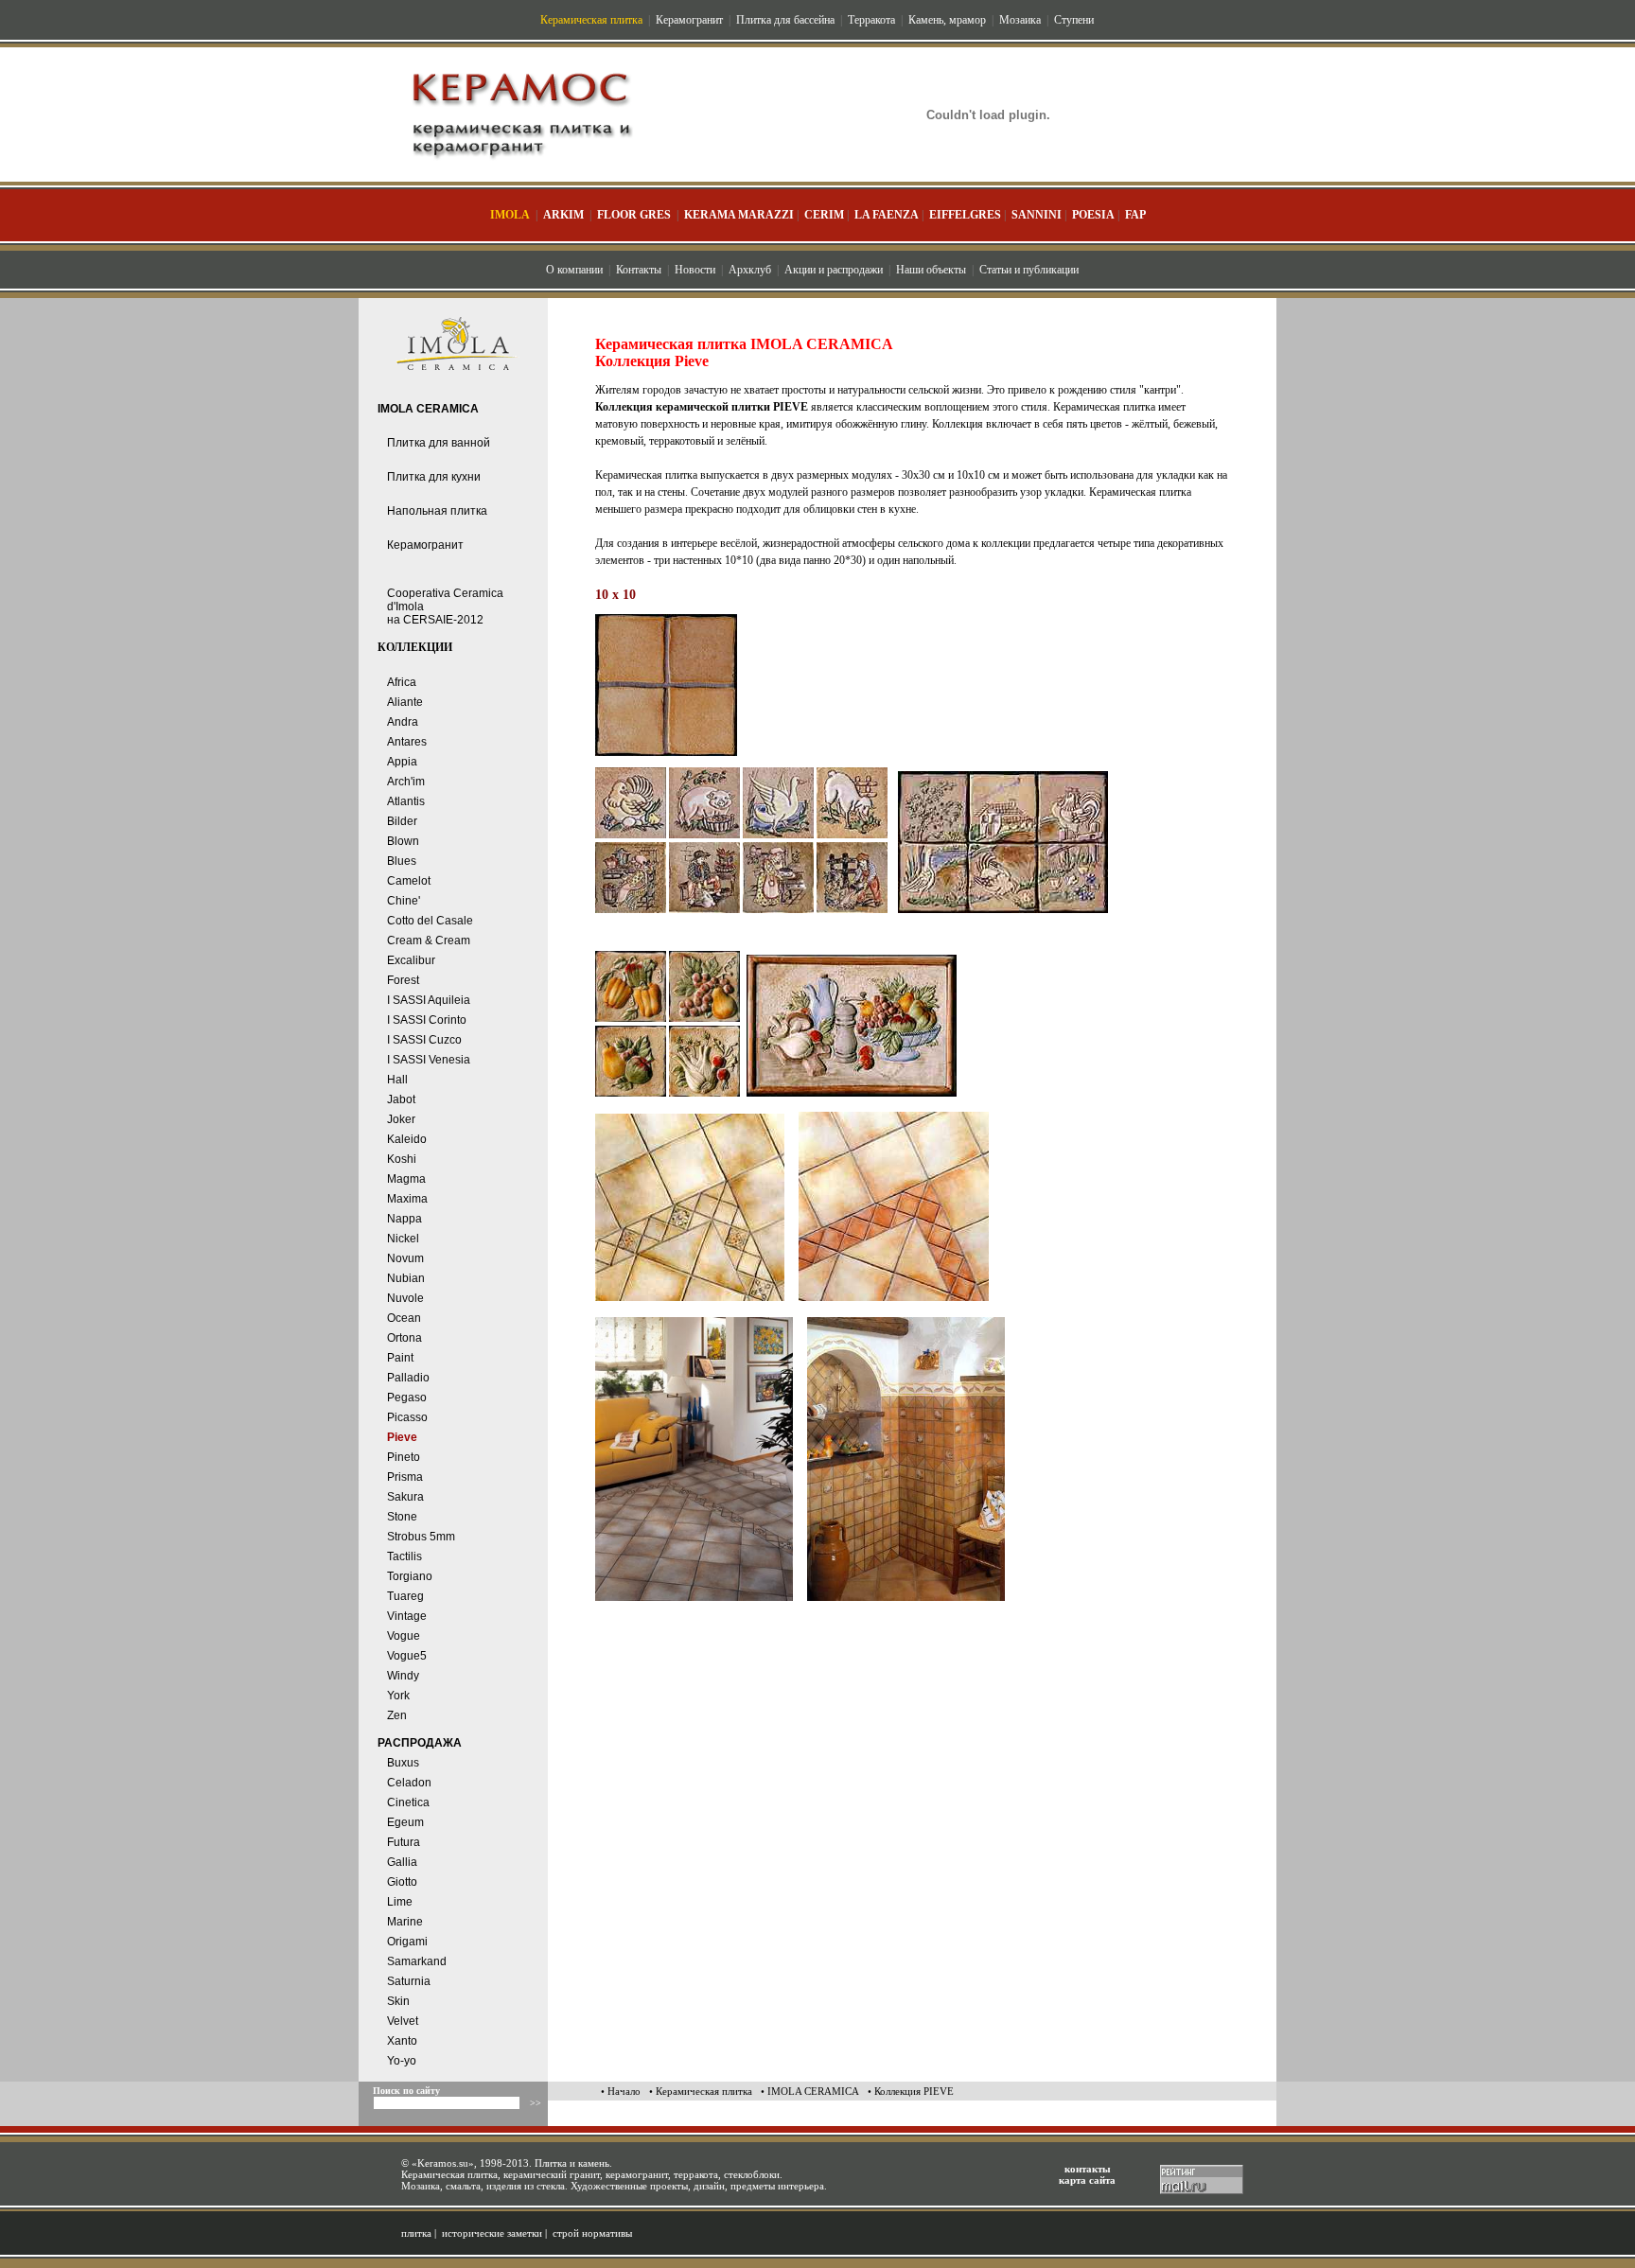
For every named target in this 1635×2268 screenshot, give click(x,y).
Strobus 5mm (421, 1537)
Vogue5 (407, 1656)
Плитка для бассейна (785, 20)
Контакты (639, 270)
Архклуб (750, 270)
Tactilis (404, 1556)
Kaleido (407, 1139)
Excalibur (411, 960)
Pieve (402, 1437)
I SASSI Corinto (427, 1020)
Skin (398, 2001)
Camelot (409, 881)
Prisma (405, 1477)
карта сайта (1087, 2180)
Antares (407, 742)
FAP (1135, 215)
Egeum (405, 1822)
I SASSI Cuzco (424, 1040)
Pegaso (407, 1398)
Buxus (403, 1763)
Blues (402, 861)
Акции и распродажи (834, 270)
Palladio (408, 1378)
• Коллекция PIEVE (911, 2091)
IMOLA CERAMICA (428, 409)
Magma (406, 1179)
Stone (402, 1517)
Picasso (407, 1417)
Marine (405, 1922)
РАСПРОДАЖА (420, 1743)
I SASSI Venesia (429, 1060)
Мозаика (1020, 20)
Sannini (1037, 215)
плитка (416, 2233)
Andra (403, 722)
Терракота (871, 20)
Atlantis (406, 801)
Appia (402, 762)
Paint (400, 1358)
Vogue (404, 1636)
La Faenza (887, 215)
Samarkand (417, 1961)
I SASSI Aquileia (429, 1000)
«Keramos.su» (443, 2163)
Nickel (403, 1239)
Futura (404, 1842)
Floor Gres (634, 215)
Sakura (405, 1497)
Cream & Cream (429, 941)
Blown (403, 841)
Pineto (404, 1457)
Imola (510, 215)
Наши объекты (931, 270)
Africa (402, 682)
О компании (574, 270)
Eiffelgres (965, 215)
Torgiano (410, 1576)
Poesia (1093, 215)
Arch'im (406, 782)
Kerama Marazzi (739, 215)
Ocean (404, 1318)
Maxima (407, 1199)
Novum (405, 1258)
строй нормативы (592, 2233)
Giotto (402, 1882)
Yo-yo (402, 2061)
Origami (407, 1942)
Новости (695, 270)
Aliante (405, 702)
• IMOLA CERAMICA (810, 2091)
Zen (397, 1715)
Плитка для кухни (434, 477)
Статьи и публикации (1029, 270)
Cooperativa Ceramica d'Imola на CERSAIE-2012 (445, 607)
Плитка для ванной (439, 443)
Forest (403, 980)
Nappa (404, 1219)
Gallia (402, 1862)
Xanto (402, 2041)
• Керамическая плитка (701, 2091)
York (398, 1696)
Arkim (563, 215)
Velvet (403, 2021)
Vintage (407, 1616)
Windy (403, 1676)
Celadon (409, 1783)
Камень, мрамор (947, 20)
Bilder (402, 821)
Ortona (404, 1338)
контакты (1088, 2169)
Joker (401, 1119)
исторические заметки (492, 2233)
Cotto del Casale (430, 921)
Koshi (402, 1159)
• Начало (621, 2091)
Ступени (1074, 20)
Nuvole (405, 1298)
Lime (400, 1902)
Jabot (401, 1099)
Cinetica (408, 1802)
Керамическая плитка (591, 20)
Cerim (824, 215)
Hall (397, 1080)
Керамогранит (689, 20)
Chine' (404, 901)
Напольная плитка (437, 511)
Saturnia (409, 1981)
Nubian (406, 1278)
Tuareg (405, 1596)
